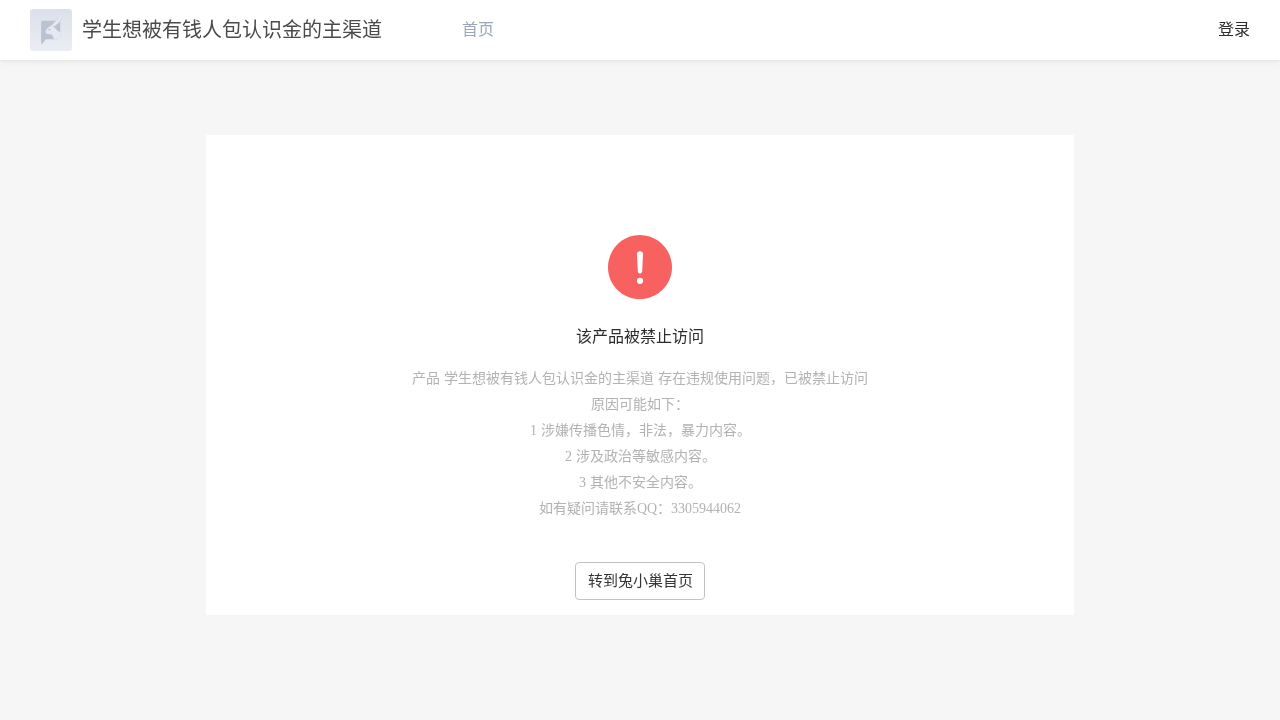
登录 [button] (1234, 29)
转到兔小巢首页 (640, 581)
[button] (1240, 672)
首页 (478, 29)
